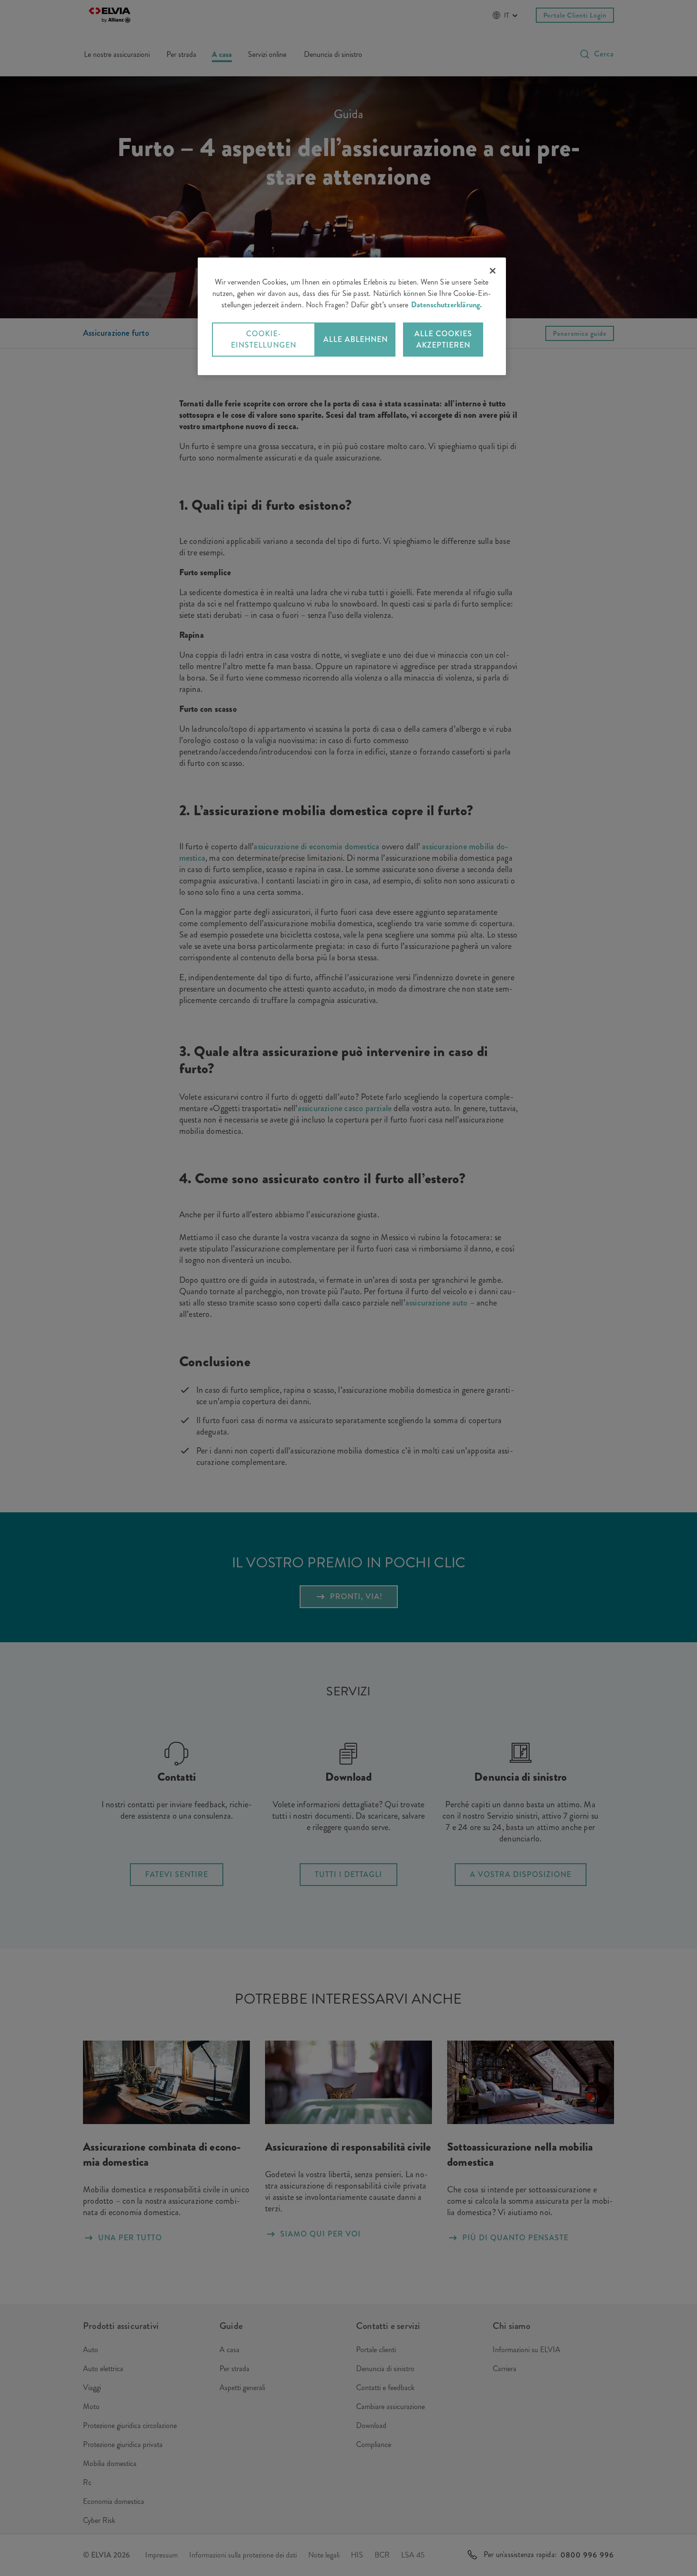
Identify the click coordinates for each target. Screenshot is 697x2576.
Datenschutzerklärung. (447, 305)
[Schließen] (493, 271)
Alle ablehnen (356, 339)
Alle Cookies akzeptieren (443, 339)
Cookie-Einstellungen (264, 339)
